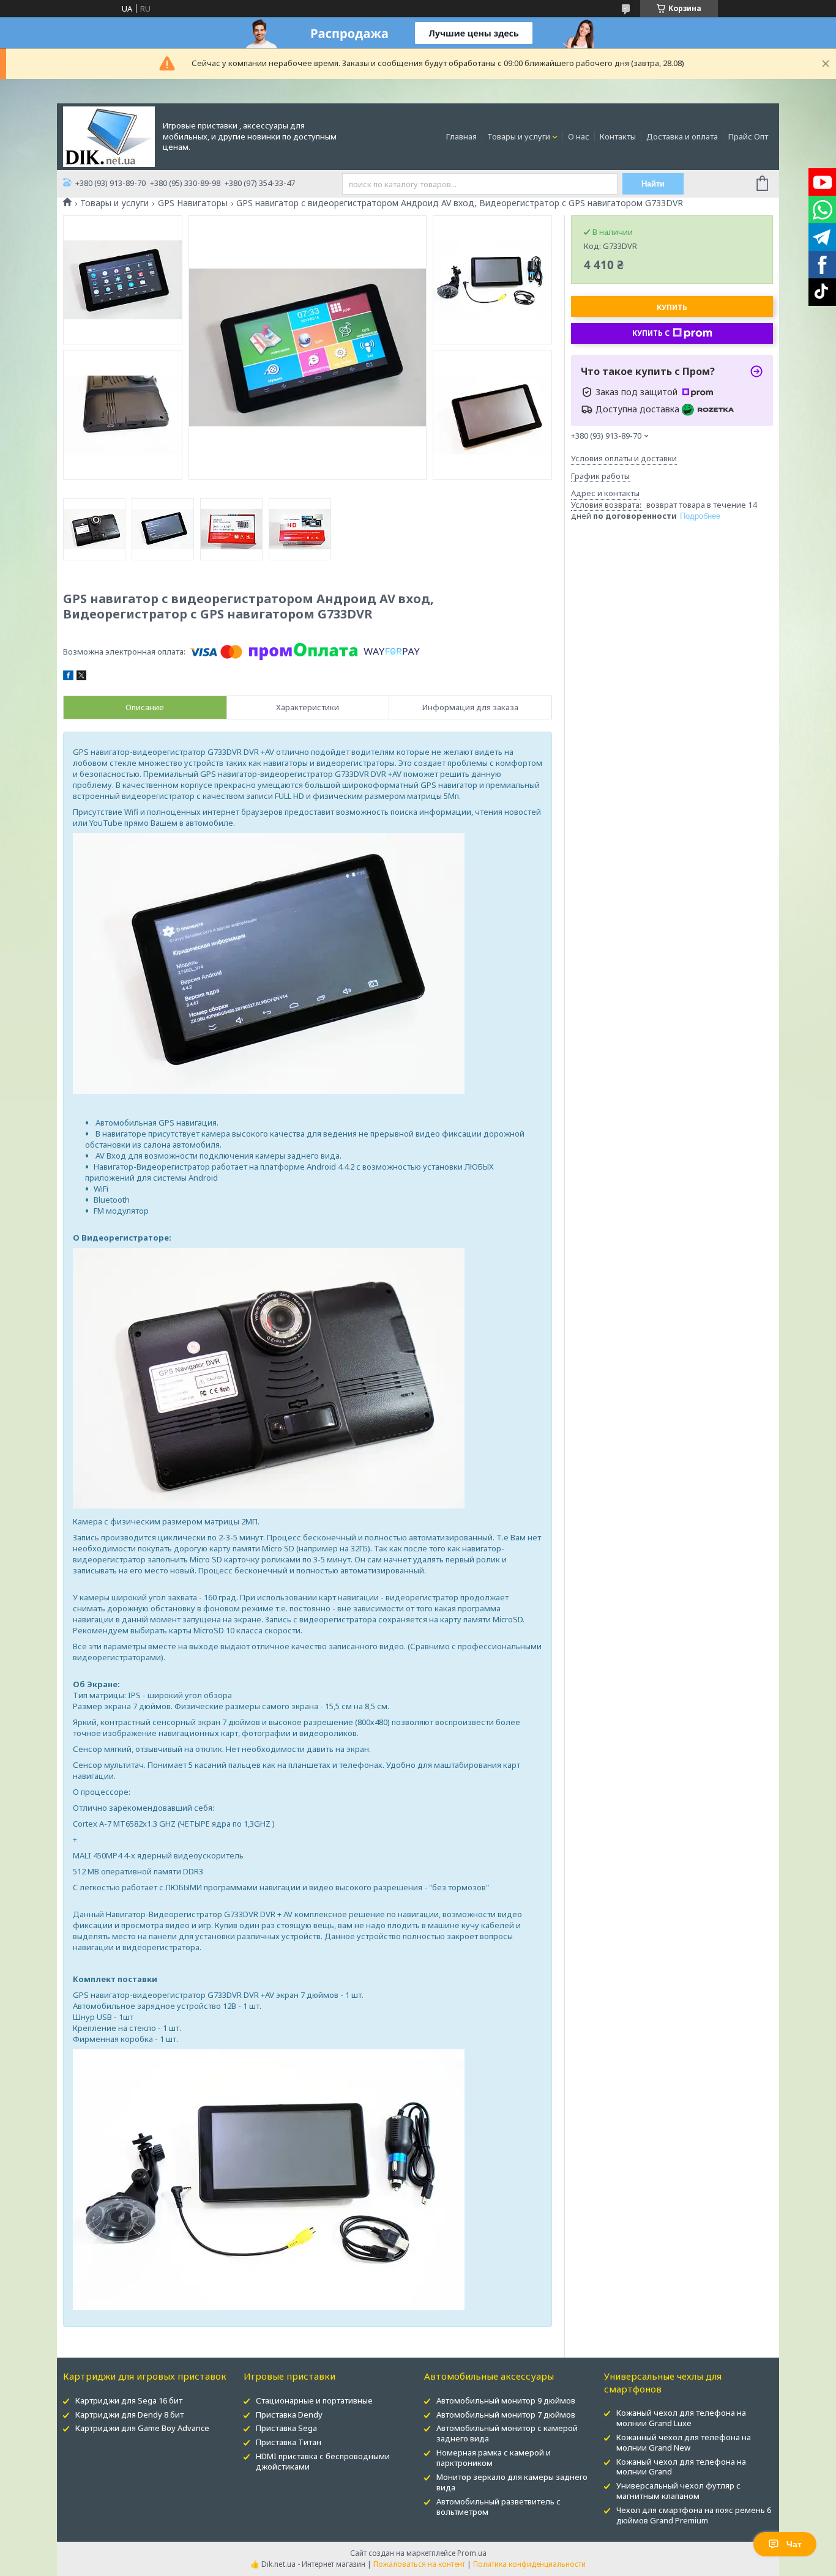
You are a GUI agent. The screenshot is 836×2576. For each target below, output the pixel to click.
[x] (81, 677)
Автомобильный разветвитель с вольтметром (498, 2507)
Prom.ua (472, 2553)
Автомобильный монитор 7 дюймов (506, 2415)
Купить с (651, 333)
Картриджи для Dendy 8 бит (129, 2415)
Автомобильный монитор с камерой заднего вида (507, 2433)
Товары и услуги (519, 136)
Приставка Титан (289, 2442)
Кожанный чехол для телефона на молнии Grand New (684, 2442)
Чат (794, 2544)
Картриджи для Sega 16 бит (129, 2400)
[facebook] (68, 677)
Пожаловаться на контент (419, 2564)
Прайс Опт (748, 136)
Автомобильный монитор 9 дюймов (506, 2400)
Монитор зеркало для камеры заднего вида (512, 2482)
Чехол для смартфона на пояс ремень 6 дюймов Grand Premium (694, 2515)
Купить (672, 307)
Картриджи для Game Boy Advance (142, 2428)
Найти (653, 184)
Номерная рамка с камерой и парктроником (494, 2458)
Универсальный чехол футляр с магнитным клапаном (678, 2491)
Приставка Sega (286, 2428)
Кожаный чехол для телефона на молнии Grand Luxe (681, 2418)
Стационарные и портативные (314, 2400)
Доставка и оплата (682, 136)
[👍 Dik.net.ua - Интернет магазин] (109, 136)
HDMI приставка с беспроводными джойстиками (323, 2461)
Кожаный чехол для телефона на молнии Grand (681, 2467)
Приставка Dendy (289, 2415)
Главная (461, 136)
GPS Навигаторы (193, 203)
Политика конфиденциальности (529, 2564)
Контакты (618, 136)
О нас (579, 136)
